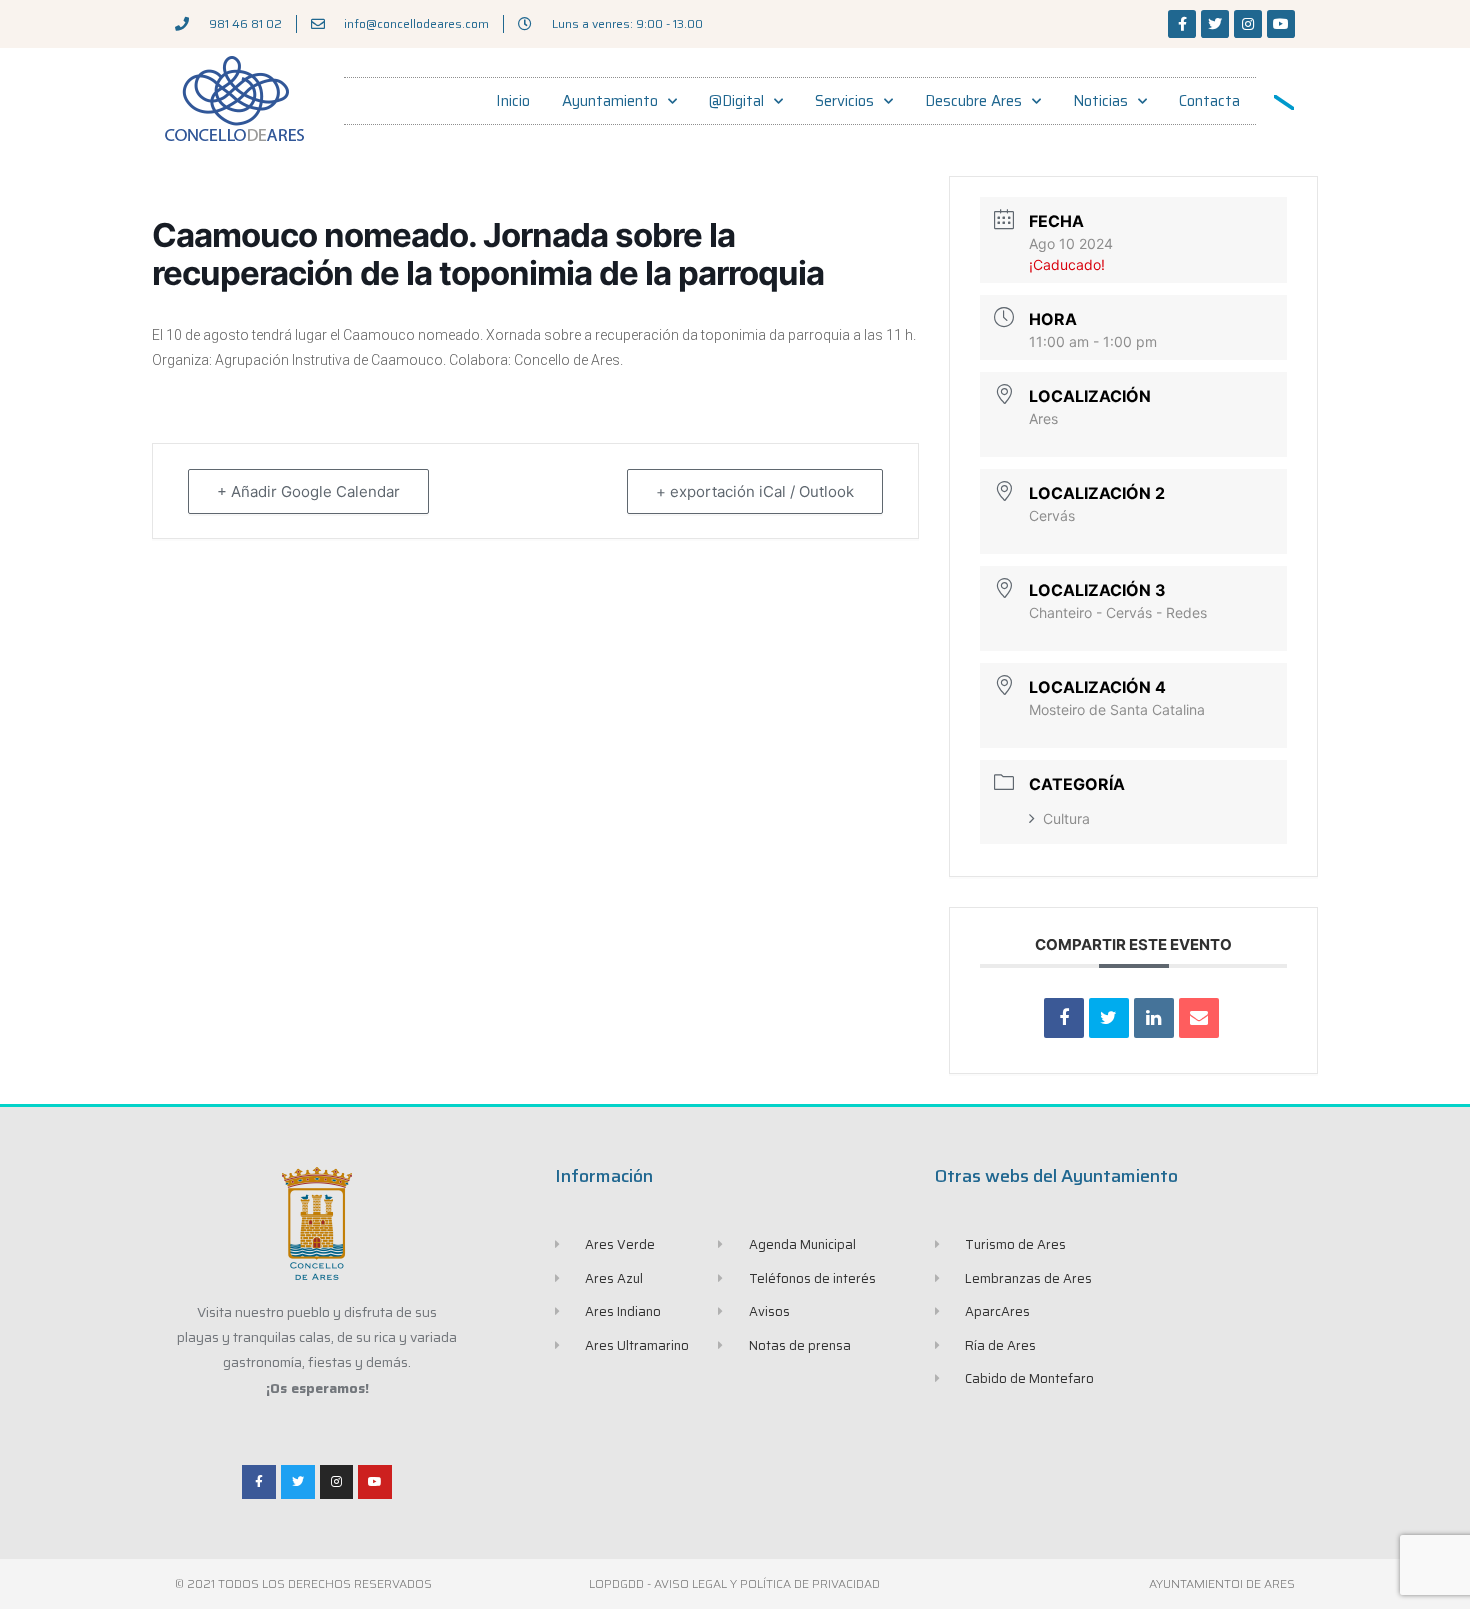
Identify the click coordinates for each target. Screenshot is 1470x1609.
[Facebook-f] (1182, 24)
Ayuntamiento (610, 101)
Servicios (844, 101)
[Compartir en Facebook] (1064, 1018)
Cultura (1066, 818)
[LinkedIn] (1154, 1018)
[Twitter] (1215, 24)
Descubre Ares (973, 101)
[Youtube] (1281, 24)
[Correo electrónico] (1199, 1018)
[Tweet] (1109, 1018)
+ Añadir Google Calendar (308, 491)
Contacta (1209, 101)
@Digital (736, 101)
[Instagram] (1248, 24)
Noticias (1100, 101)
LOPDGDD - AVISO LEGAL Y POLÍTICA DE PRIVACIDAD (734, 1583)
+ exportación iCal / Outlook (755, 491)
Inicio (513, 101)
